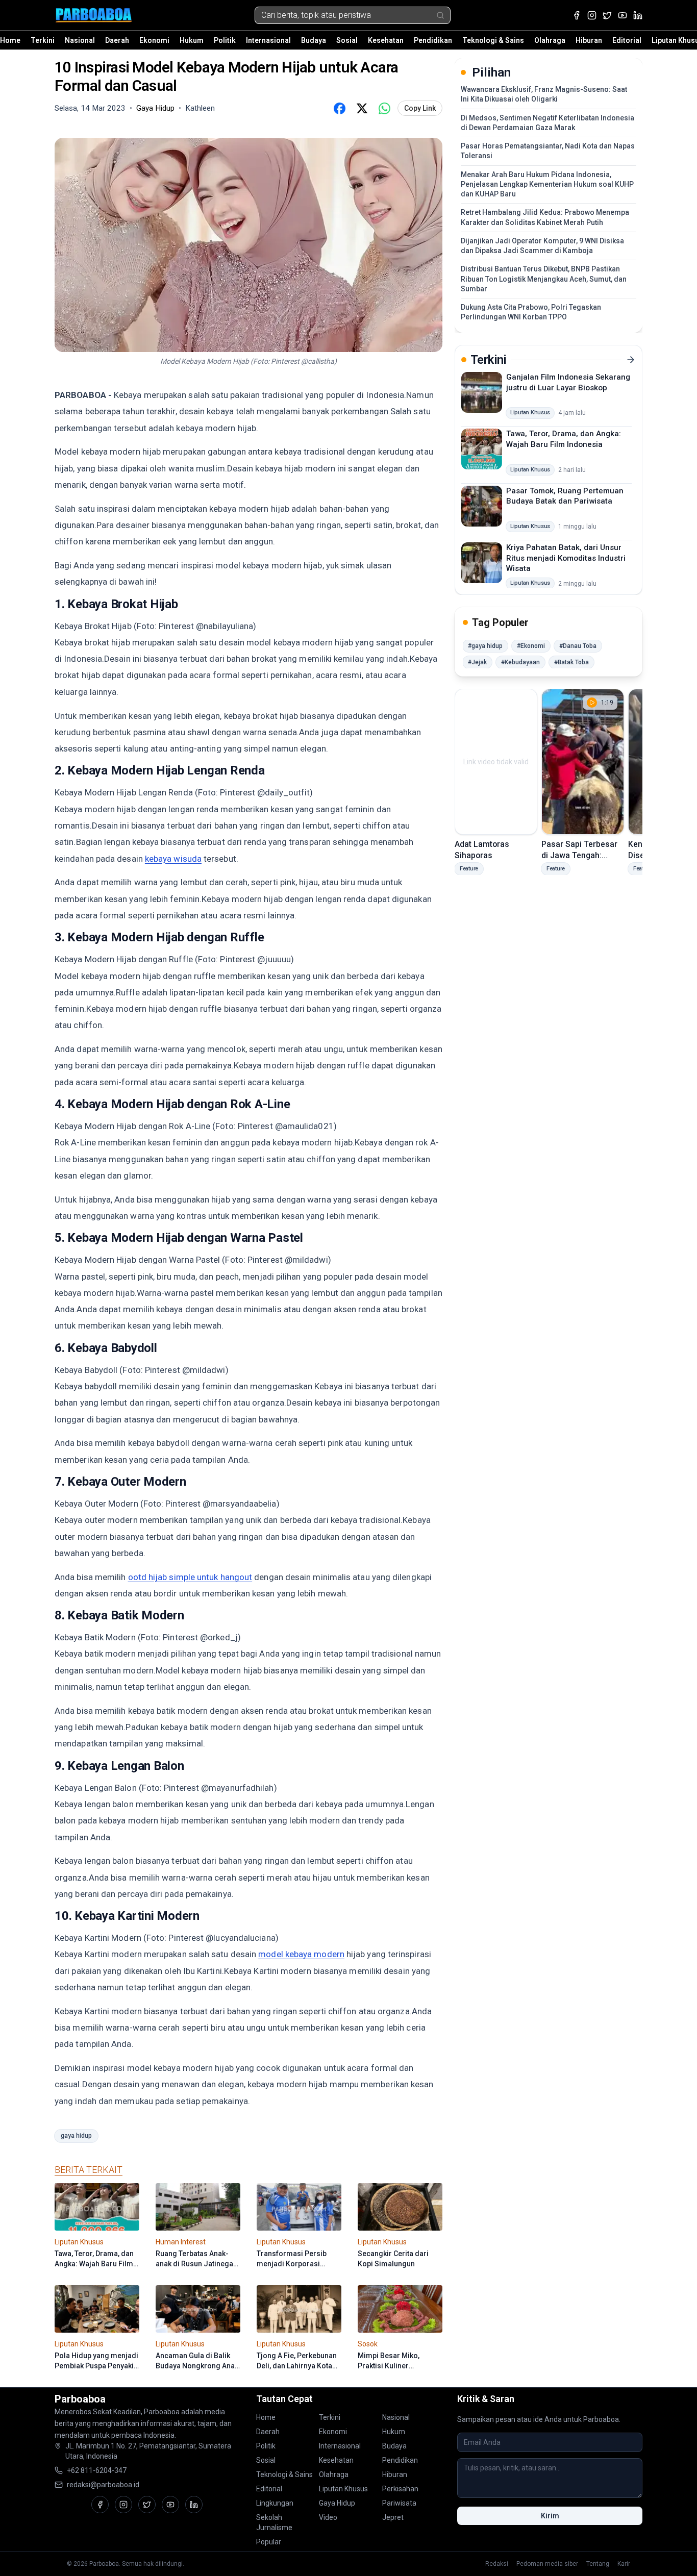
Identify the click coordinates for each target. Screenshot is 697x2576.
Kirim (550, 2516)
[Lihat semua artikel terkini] (631, 360)
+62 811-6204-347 (97, 2470)
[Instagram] (592, 15)
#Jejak (477, 662)
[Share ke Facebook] (339, 108)
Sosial (347, 40)
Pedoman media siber (547, 2564)
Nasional (80, 40)
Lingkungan (275, 2503)
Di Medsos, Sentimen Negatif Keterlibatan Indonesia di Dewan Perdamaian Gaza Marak (547, 123)
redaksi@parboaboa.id (103, 2485)
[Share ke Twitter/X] (362, 108)
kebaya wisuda (173, 859)
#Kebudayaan (520, 662)
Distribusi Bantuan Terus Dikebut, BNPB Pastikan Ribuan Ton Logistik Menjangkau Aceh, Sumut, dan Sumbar (544, 279)
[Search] (440, 15)
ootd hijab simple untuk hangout (190, 1577)
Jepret (393, 2517)
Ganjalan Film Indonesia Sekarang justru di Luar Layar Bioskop (568, 382)
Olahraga (550, 40)
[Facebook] (577, 15)
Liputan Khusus (343, 2489)
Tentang (598, 2564)
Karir (624, 2564)
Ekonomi (154, 40)
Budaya (314, 40)
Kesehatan (386, 40)
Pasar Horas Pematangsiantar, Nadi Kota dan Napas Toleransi (548, 151)
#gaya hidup (485, 646)
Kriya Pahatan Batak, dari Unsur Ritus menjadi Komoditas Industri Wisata (566, 558)
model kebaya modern (301, 1954)
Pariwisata (399, 2503)
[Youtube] (623, 15)
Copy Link (420, 108)
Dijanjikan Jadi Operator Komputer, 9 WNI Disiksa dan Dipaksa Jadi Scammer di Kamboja (542, 246)
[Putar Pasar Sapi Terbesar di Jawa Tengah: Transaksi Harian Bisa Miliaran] (583, 762)
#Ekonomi (531, 646)
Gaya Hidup (337, 2503)
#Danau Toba (578, 646)
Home (10, 40)
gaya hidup (76, 2136)
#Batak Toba (571, 662)
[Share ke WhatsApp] (384, 108)
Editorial (627, 40)
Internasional (268, 40)
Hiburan (589, 40)
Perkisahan (400, 2489)
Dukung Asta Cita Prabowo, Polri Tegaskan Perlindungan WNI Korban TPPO (531, 312)
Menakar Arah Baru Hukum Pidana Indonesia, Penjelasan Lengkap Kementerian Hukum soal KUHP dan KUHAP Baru (547, 184)
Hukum (192, 40)
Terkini (43, 40)
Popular (269, 2542)
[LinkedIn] (638, 15)
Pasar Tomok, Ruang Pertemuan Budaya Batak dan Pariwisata (565, 496)
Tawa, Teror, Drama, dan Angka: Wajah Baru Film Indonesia (564, 439)
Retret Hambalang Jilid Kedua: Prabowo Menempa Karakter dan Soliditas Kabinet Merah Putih (545, 217)
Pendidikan (433, 40)
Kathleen (200, 108)
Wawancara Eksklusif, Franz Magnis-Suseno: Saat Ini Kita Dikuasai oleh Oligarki (544, 94)
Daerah (117, 40)
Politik (225, 40)
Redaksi (497, 2564)
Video (328, 2517)
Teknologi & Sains (493, 40)
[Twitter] (607, 15)
